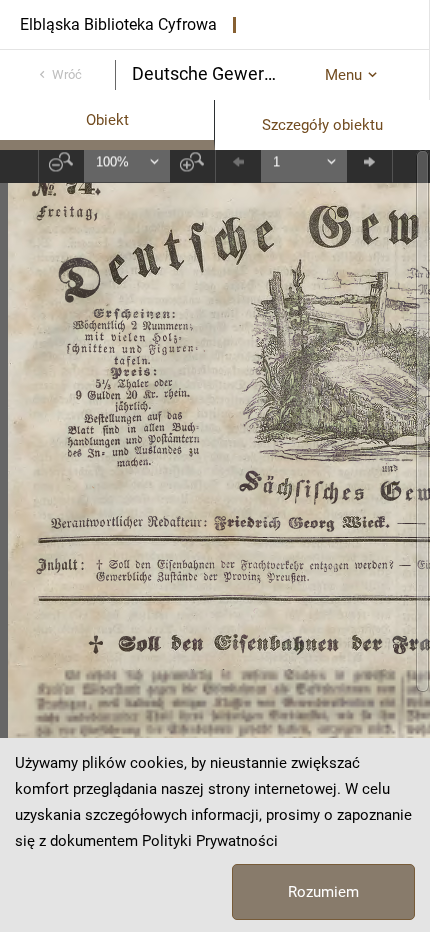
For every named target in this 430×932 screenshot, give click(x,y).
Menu (343, 75)
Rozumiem (323, 892)
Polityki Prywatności (210, 841)
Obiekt (107, 120)
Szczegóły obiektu (322, 125)
